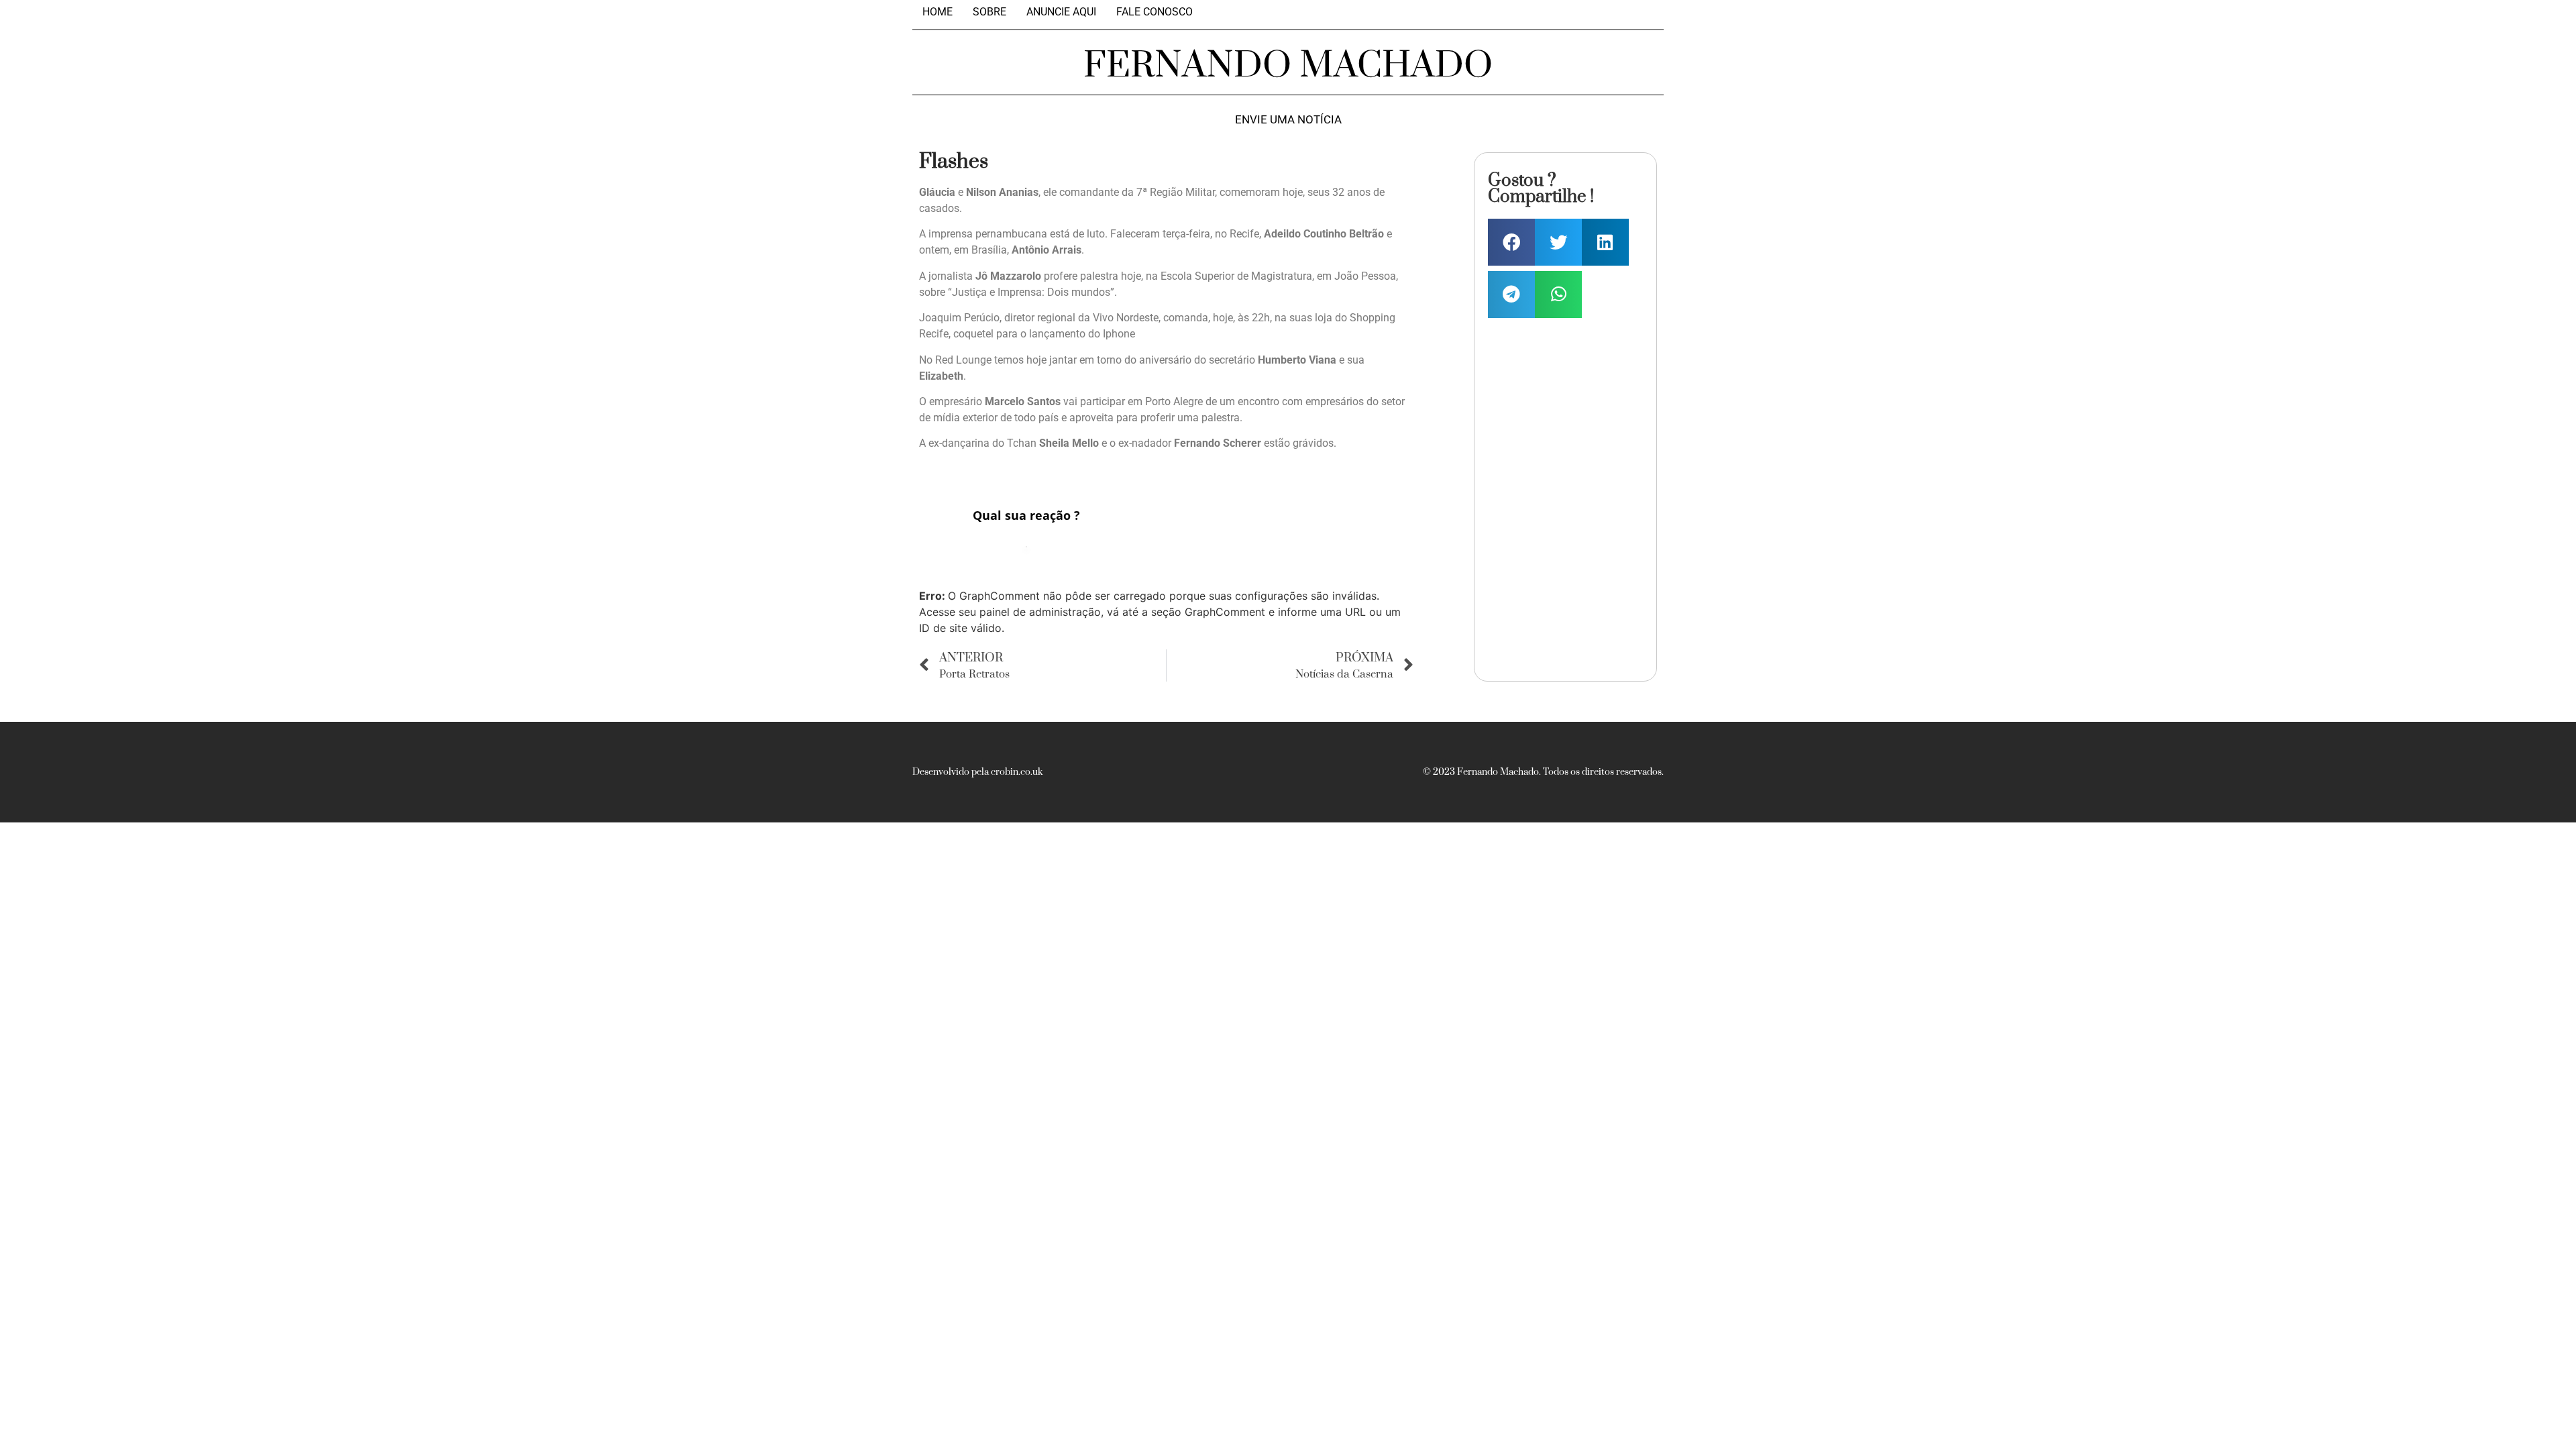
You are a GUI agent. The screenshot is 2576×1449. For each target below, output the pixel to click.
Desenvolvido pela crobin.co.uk (977, 772)
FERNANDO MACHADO (1288, 66)
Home (937, 12)
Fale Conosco (1155, 12)
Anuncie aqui (1061, 12)
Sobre (989, 12)
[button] (1511, 242)
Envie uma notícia (1288, 120)
